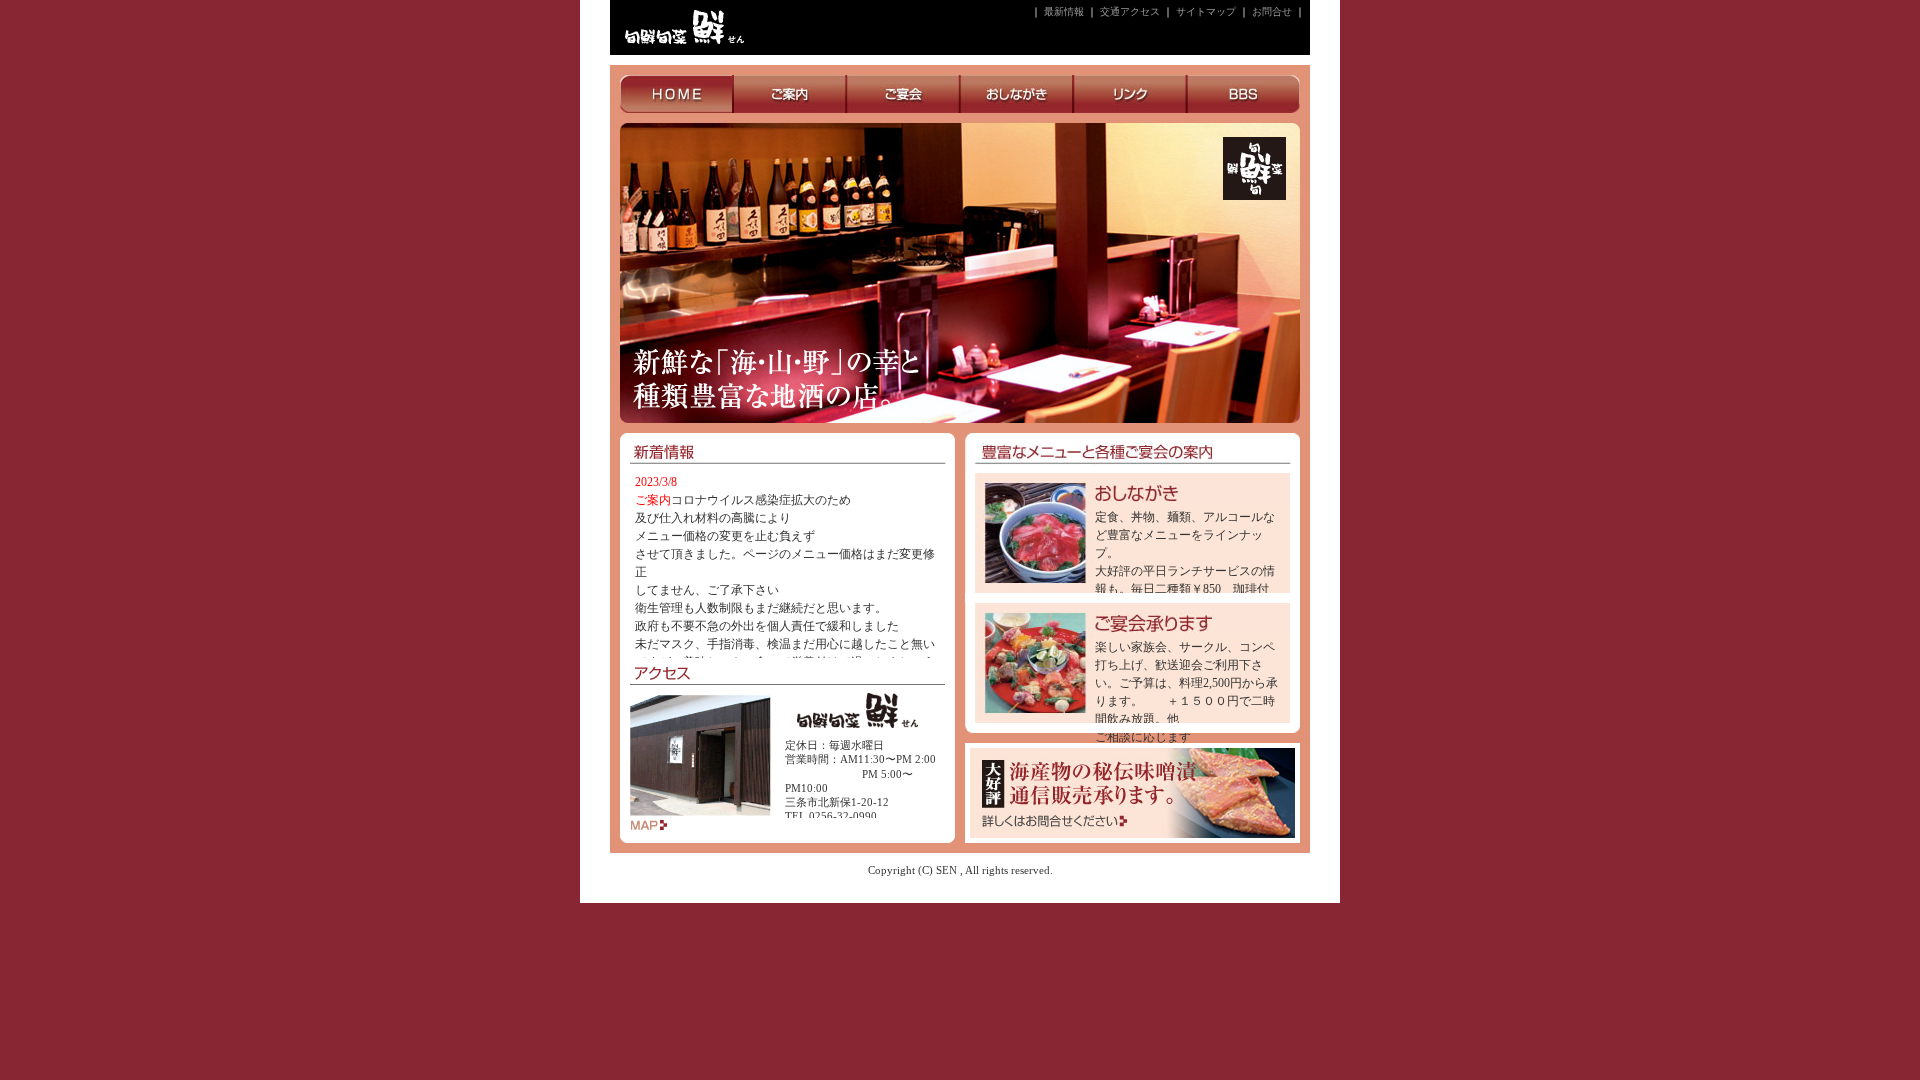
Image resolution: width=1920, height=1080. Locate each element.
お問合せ (1272, 11)
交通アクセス (1130, 11)
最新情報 (1064, 11)
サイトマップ (1206, 11)
